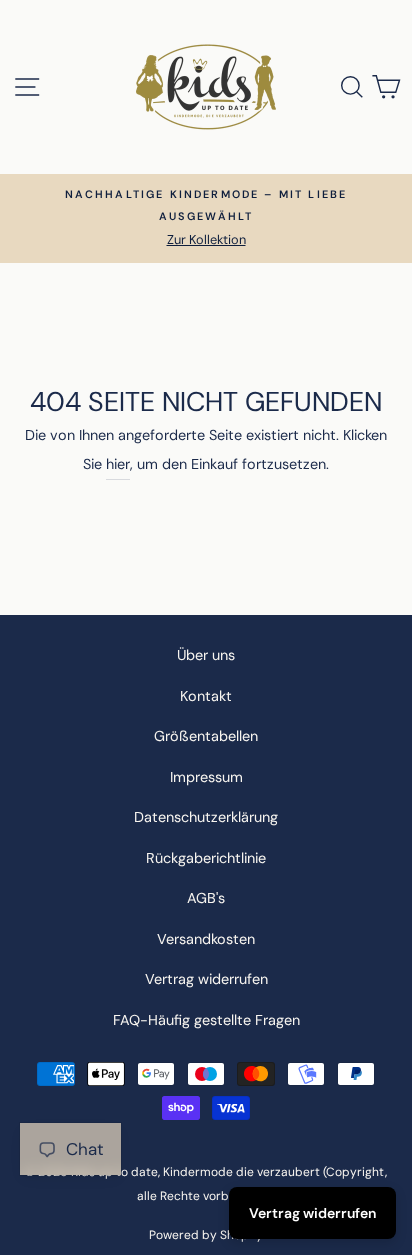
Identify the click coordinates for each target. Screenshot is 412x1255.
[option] (206, 218)
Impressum (206, 777)
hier (118, 464)
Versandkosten (206, 939)
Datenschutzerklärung (206, 817)
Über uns (206, 655)
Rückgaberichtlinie (206, 858)
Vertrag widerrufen (206, 979)
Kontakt (206, 696)
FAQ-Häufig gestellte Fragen (206, 1020)
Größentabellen (206, 736)
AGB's (206, 898)
